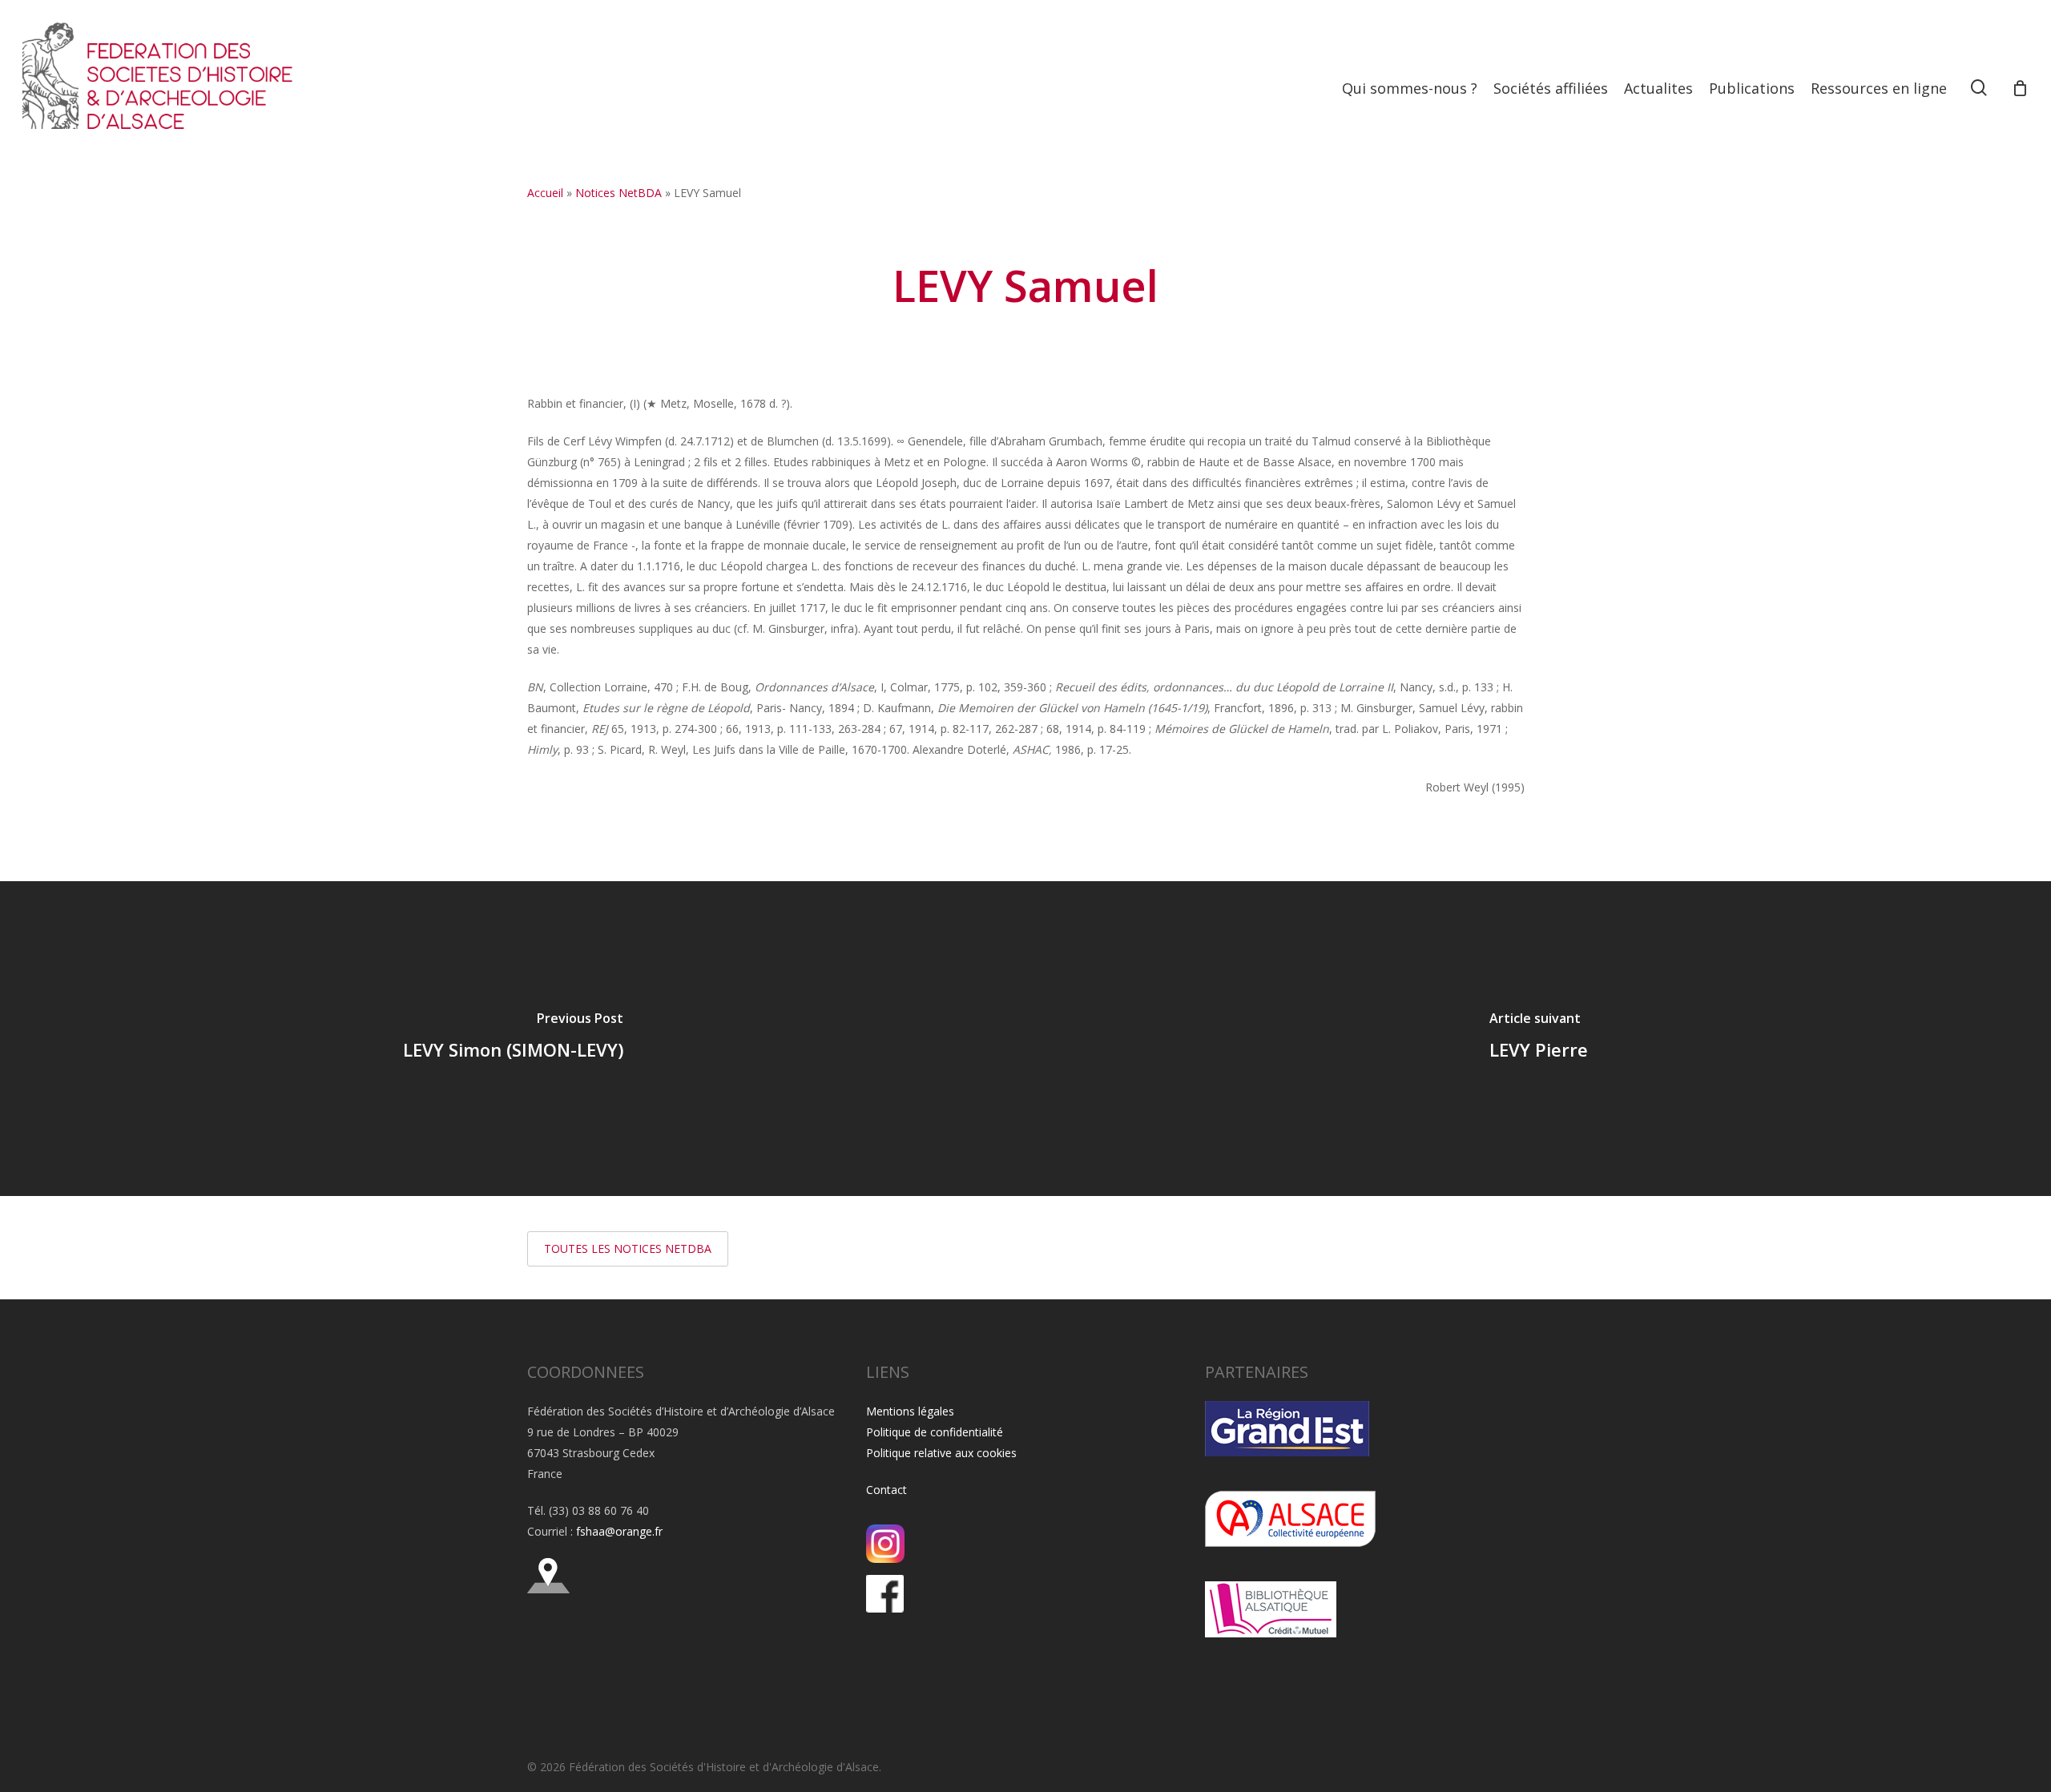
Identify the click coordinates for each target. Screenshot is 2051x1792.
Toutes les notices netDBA (628, 1248)
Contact (886, 1490)
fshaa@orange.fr (619, 1531)
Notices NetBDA (619, 193)
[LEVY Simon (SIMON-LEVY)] (513, 1039)
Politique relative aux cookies (941, 1453)
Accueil (545, 193)
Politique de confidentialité (935, 1432)
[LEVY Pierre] (1538, 1039)
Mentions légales (910, 1411)
